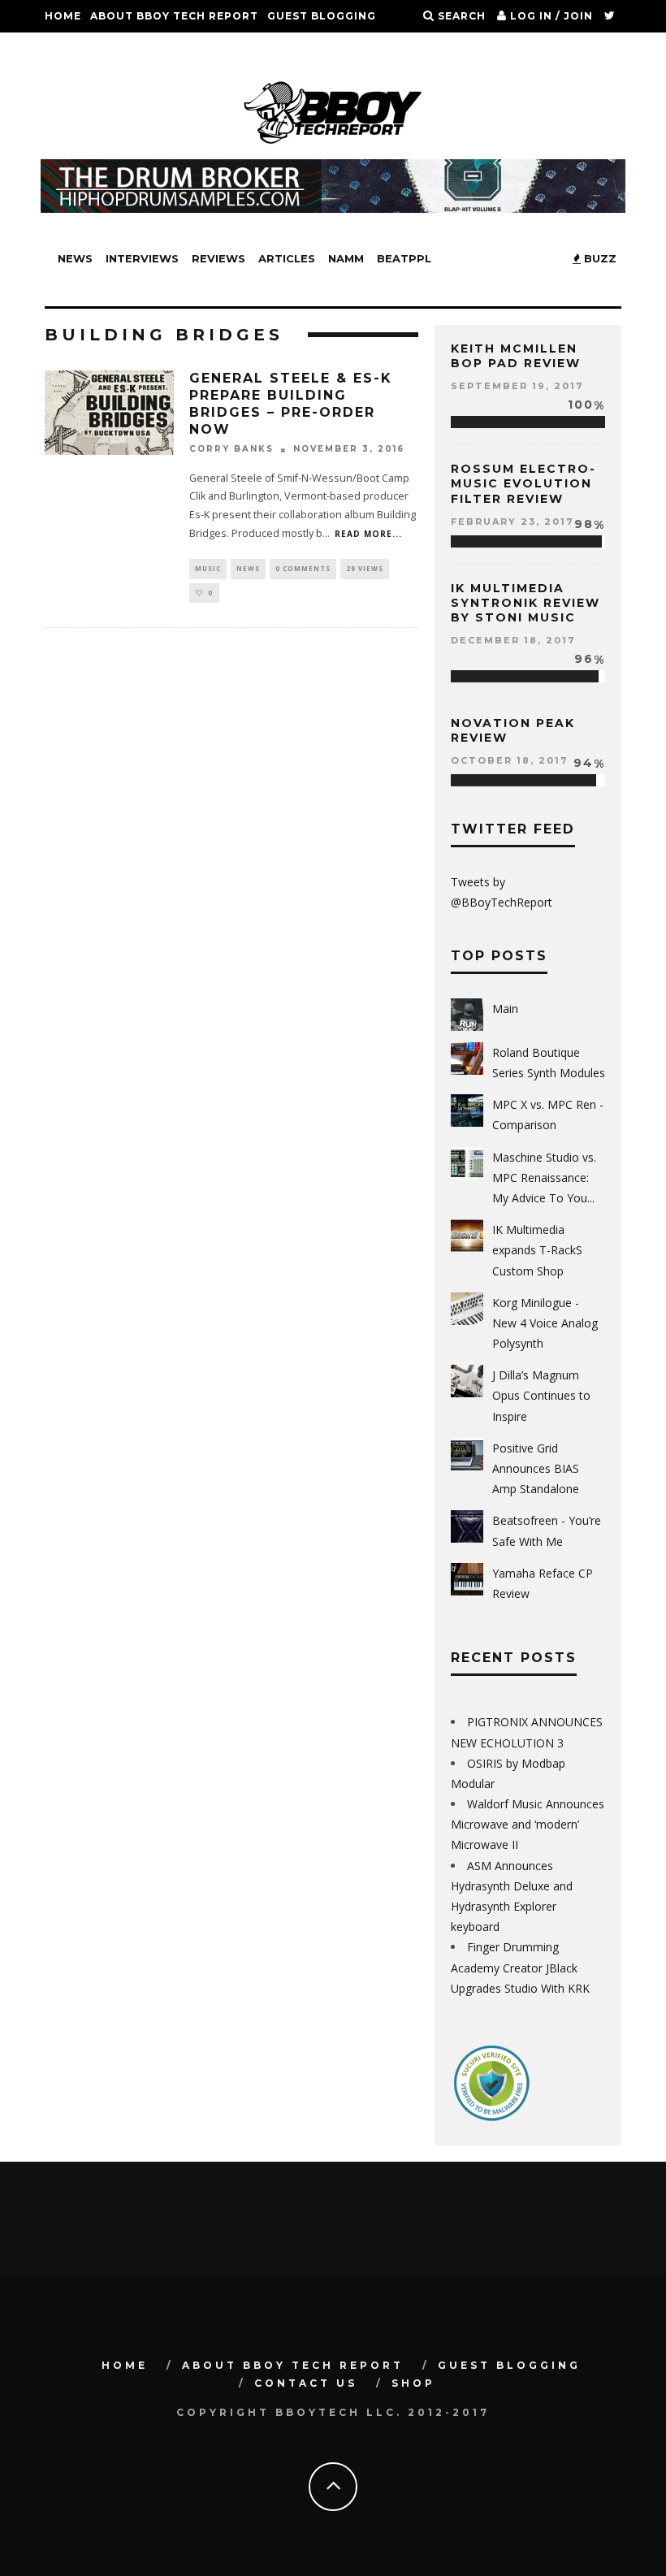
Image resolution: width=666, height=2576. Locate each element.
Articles (287, 258)
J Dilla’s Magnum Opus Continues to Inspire (541, 1395)
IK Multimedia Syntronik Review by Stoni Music (525, 603)
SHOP (149, 48)
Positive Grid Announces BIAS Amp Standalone (536, 1468)
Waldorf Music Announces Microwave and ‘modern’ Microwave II (528, 1824)
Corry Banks (231, 450)
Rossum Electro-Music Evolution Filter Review (523, 483)
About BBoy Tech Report (174, 16)
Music (208, 568)
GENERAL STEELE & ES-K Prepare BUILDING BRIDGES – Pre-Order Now (291, 403)
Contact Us (84, 48)
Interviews (142, 258)
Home (63, 16)
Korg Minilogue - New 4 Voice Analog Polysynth (545, 1323)
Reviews (218, 258)
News (75, 258)
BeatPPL (404, 258)
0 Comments (303, 568)
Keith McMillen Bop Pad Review (516, 356)
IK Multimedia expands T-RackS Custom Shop (537, 1250)
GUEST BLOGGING (322, 16)
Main (505, 1009)
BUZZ (599, 258)
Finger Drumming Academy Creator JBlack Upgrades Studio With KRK (520, 1967)
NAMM (346, 258)
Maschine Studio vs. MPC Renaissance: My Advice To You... (544, 1178)
